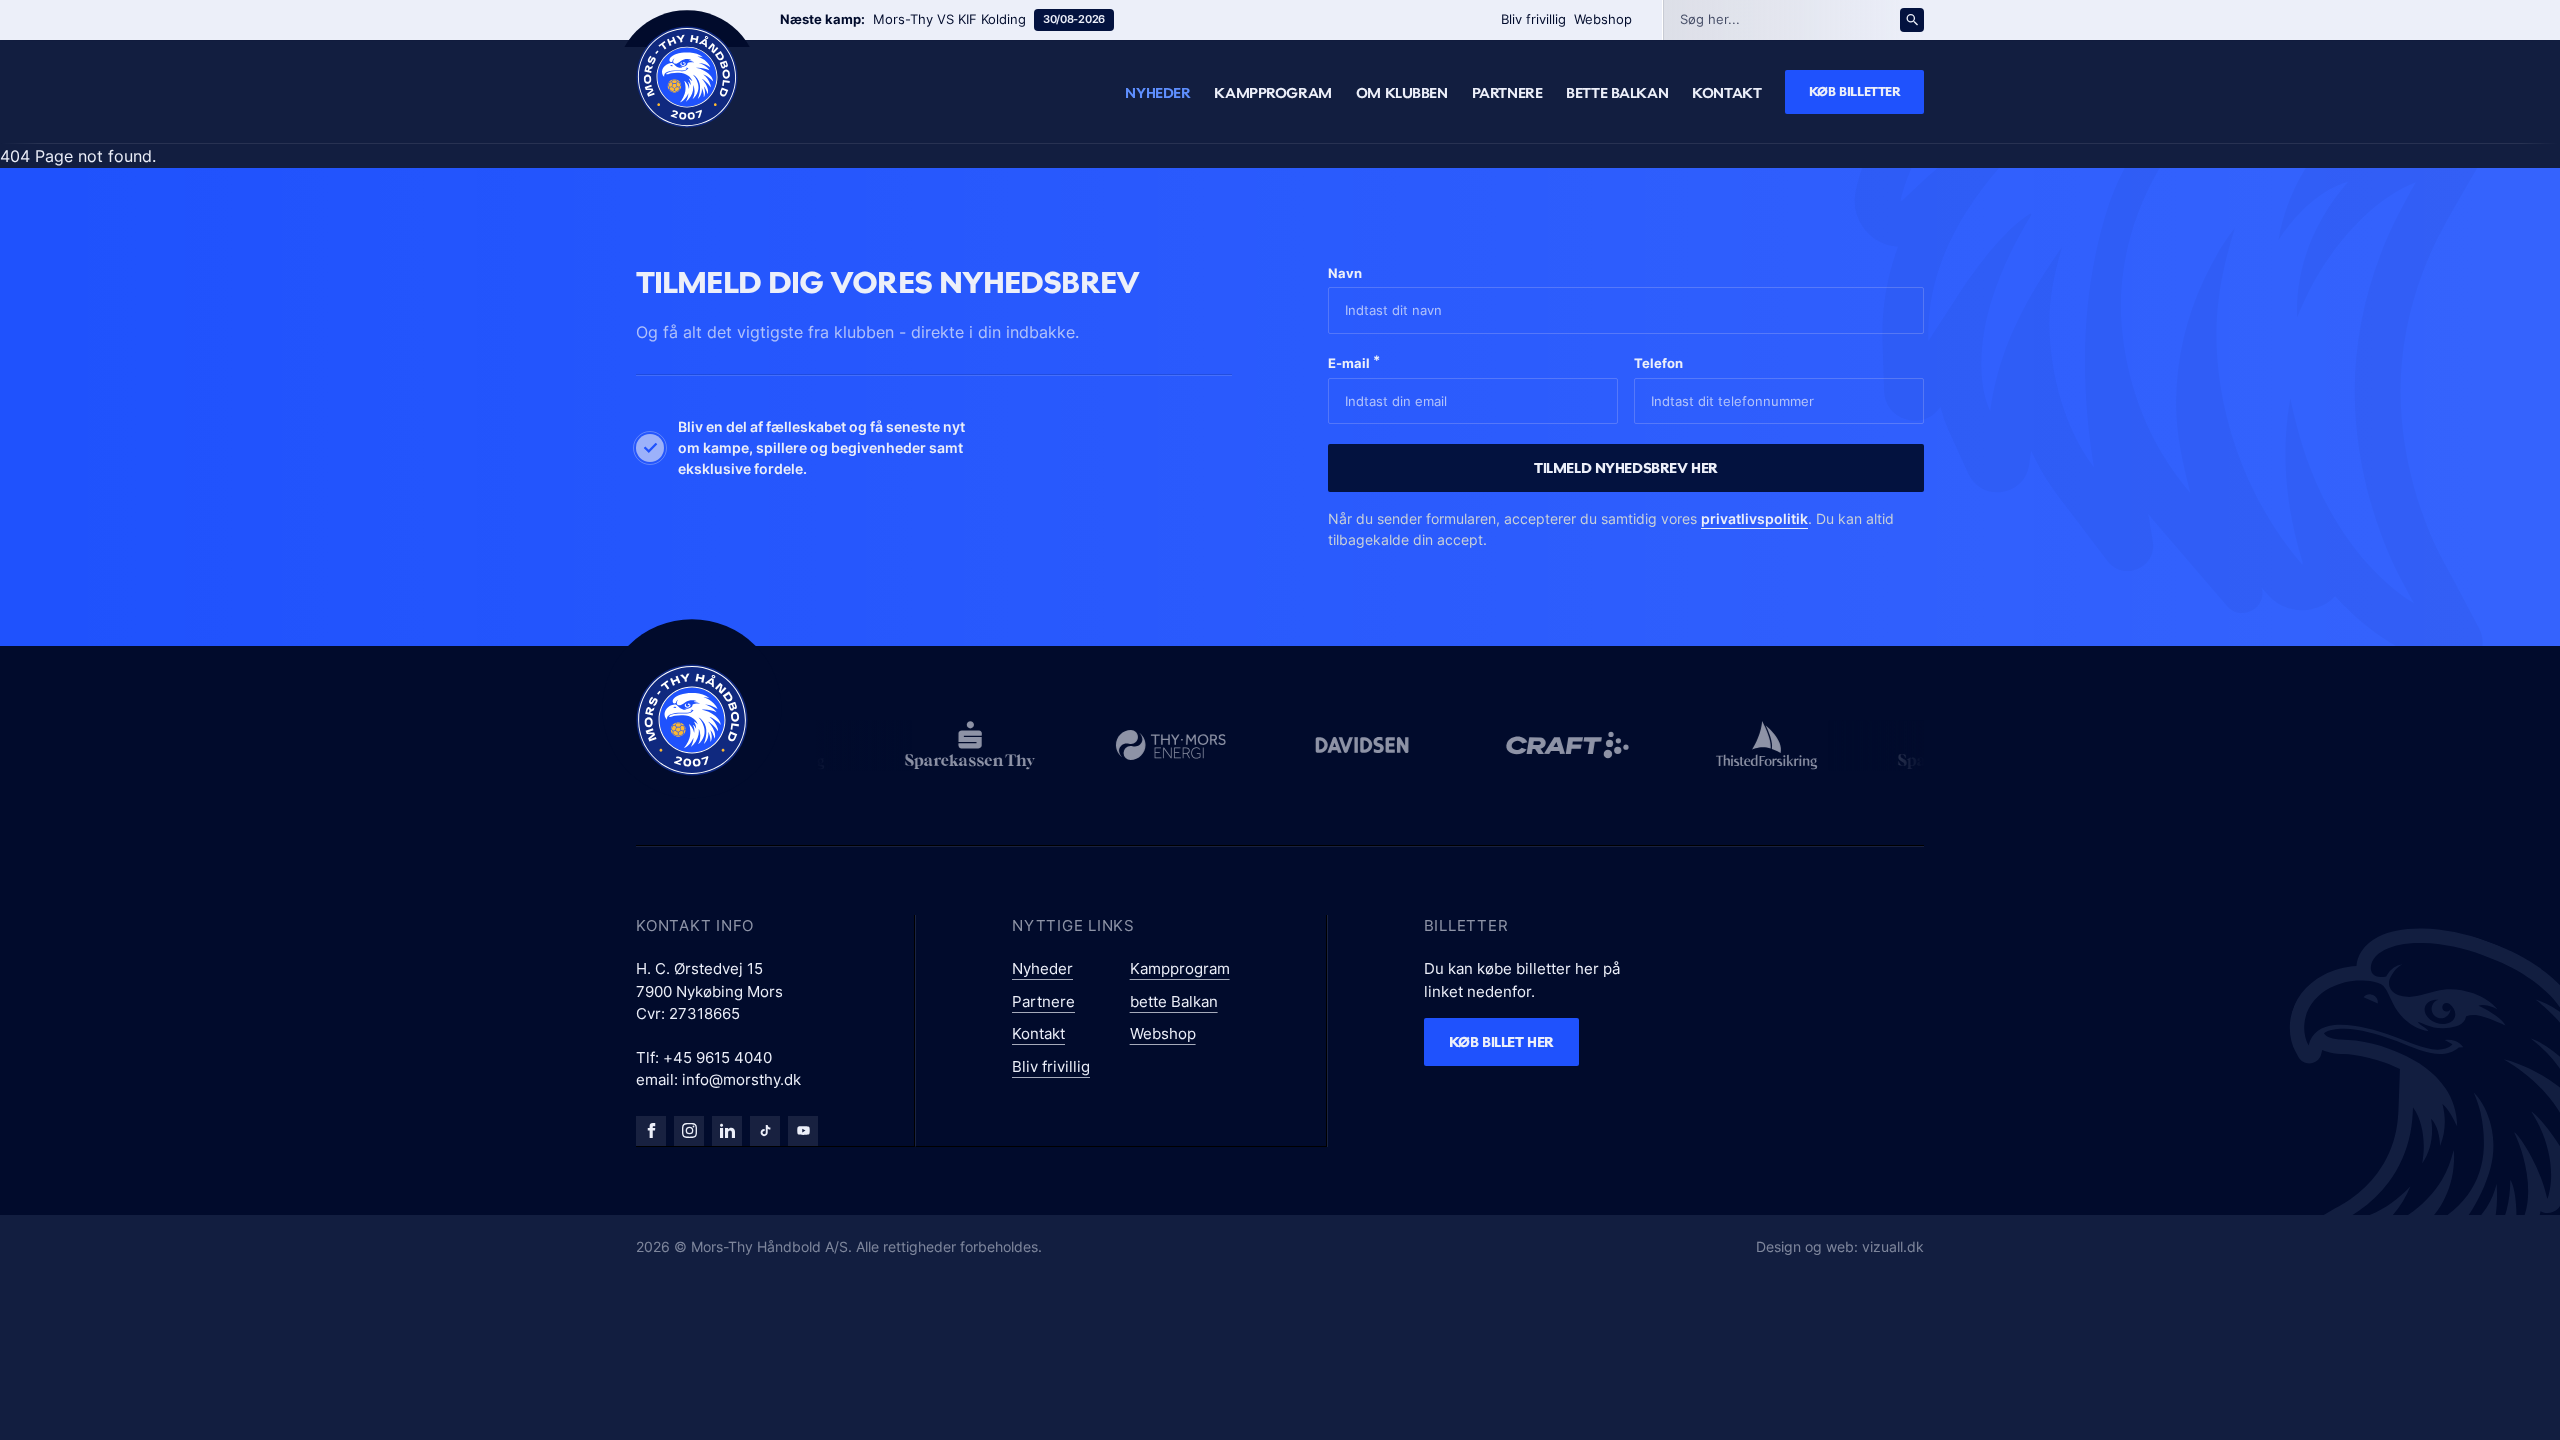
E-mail (1354, 361)
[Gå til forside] (692, 720)
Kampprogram (1272, 93)
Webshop (1603, 19)
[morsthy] (651, 1131)
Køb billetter (1855, 91)
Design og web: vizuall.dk (1840, 1246)
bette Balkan (1617, 93)
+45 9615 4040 (717, 1057)
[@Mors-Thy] (803, 1131)
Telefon (1658, 363)
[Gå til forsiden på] (687, 77)
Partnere (1507, 93)
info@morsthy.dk (741, 1079)
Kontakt (1726, 93)
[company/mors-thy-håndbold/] (727, 1131)
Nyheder (1157, 93)
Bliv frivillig (1533, 19)
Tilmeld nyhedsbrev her (1626, 467)
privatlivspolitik (1754, 518)
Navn (1345, 273)
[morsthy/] (689, 1131)
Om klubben (1402, 93)
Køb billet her (1501, 1041)
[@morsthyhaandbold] (765, 1131)
